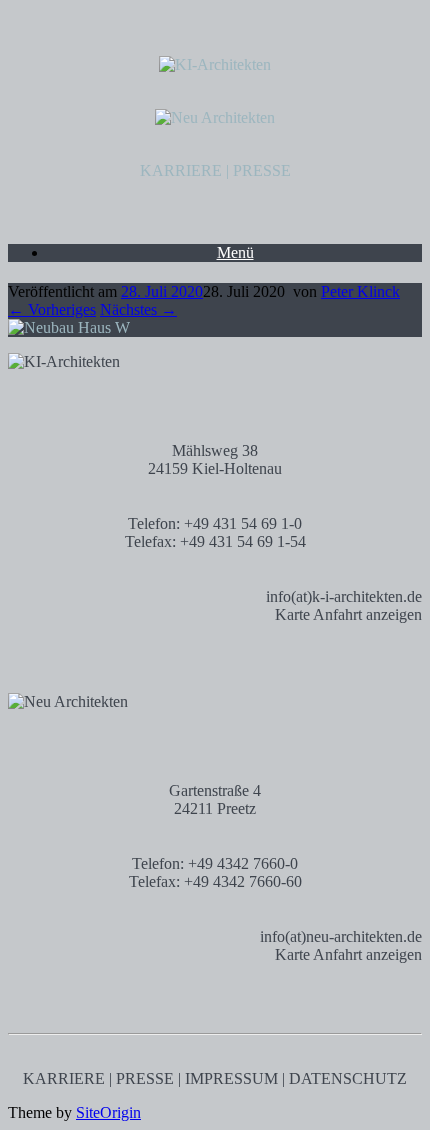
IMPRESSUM (231, 1078)
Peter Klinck (360, 291)
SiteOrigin (108, 1112)
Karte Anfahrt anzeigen (348, 614)
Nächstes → (138, 309)
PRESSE (262, 170)
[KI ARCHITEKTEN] (215, 64)
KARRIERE (181, 170)
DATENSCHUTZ (348, 1078)
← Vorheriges (52, 309)
